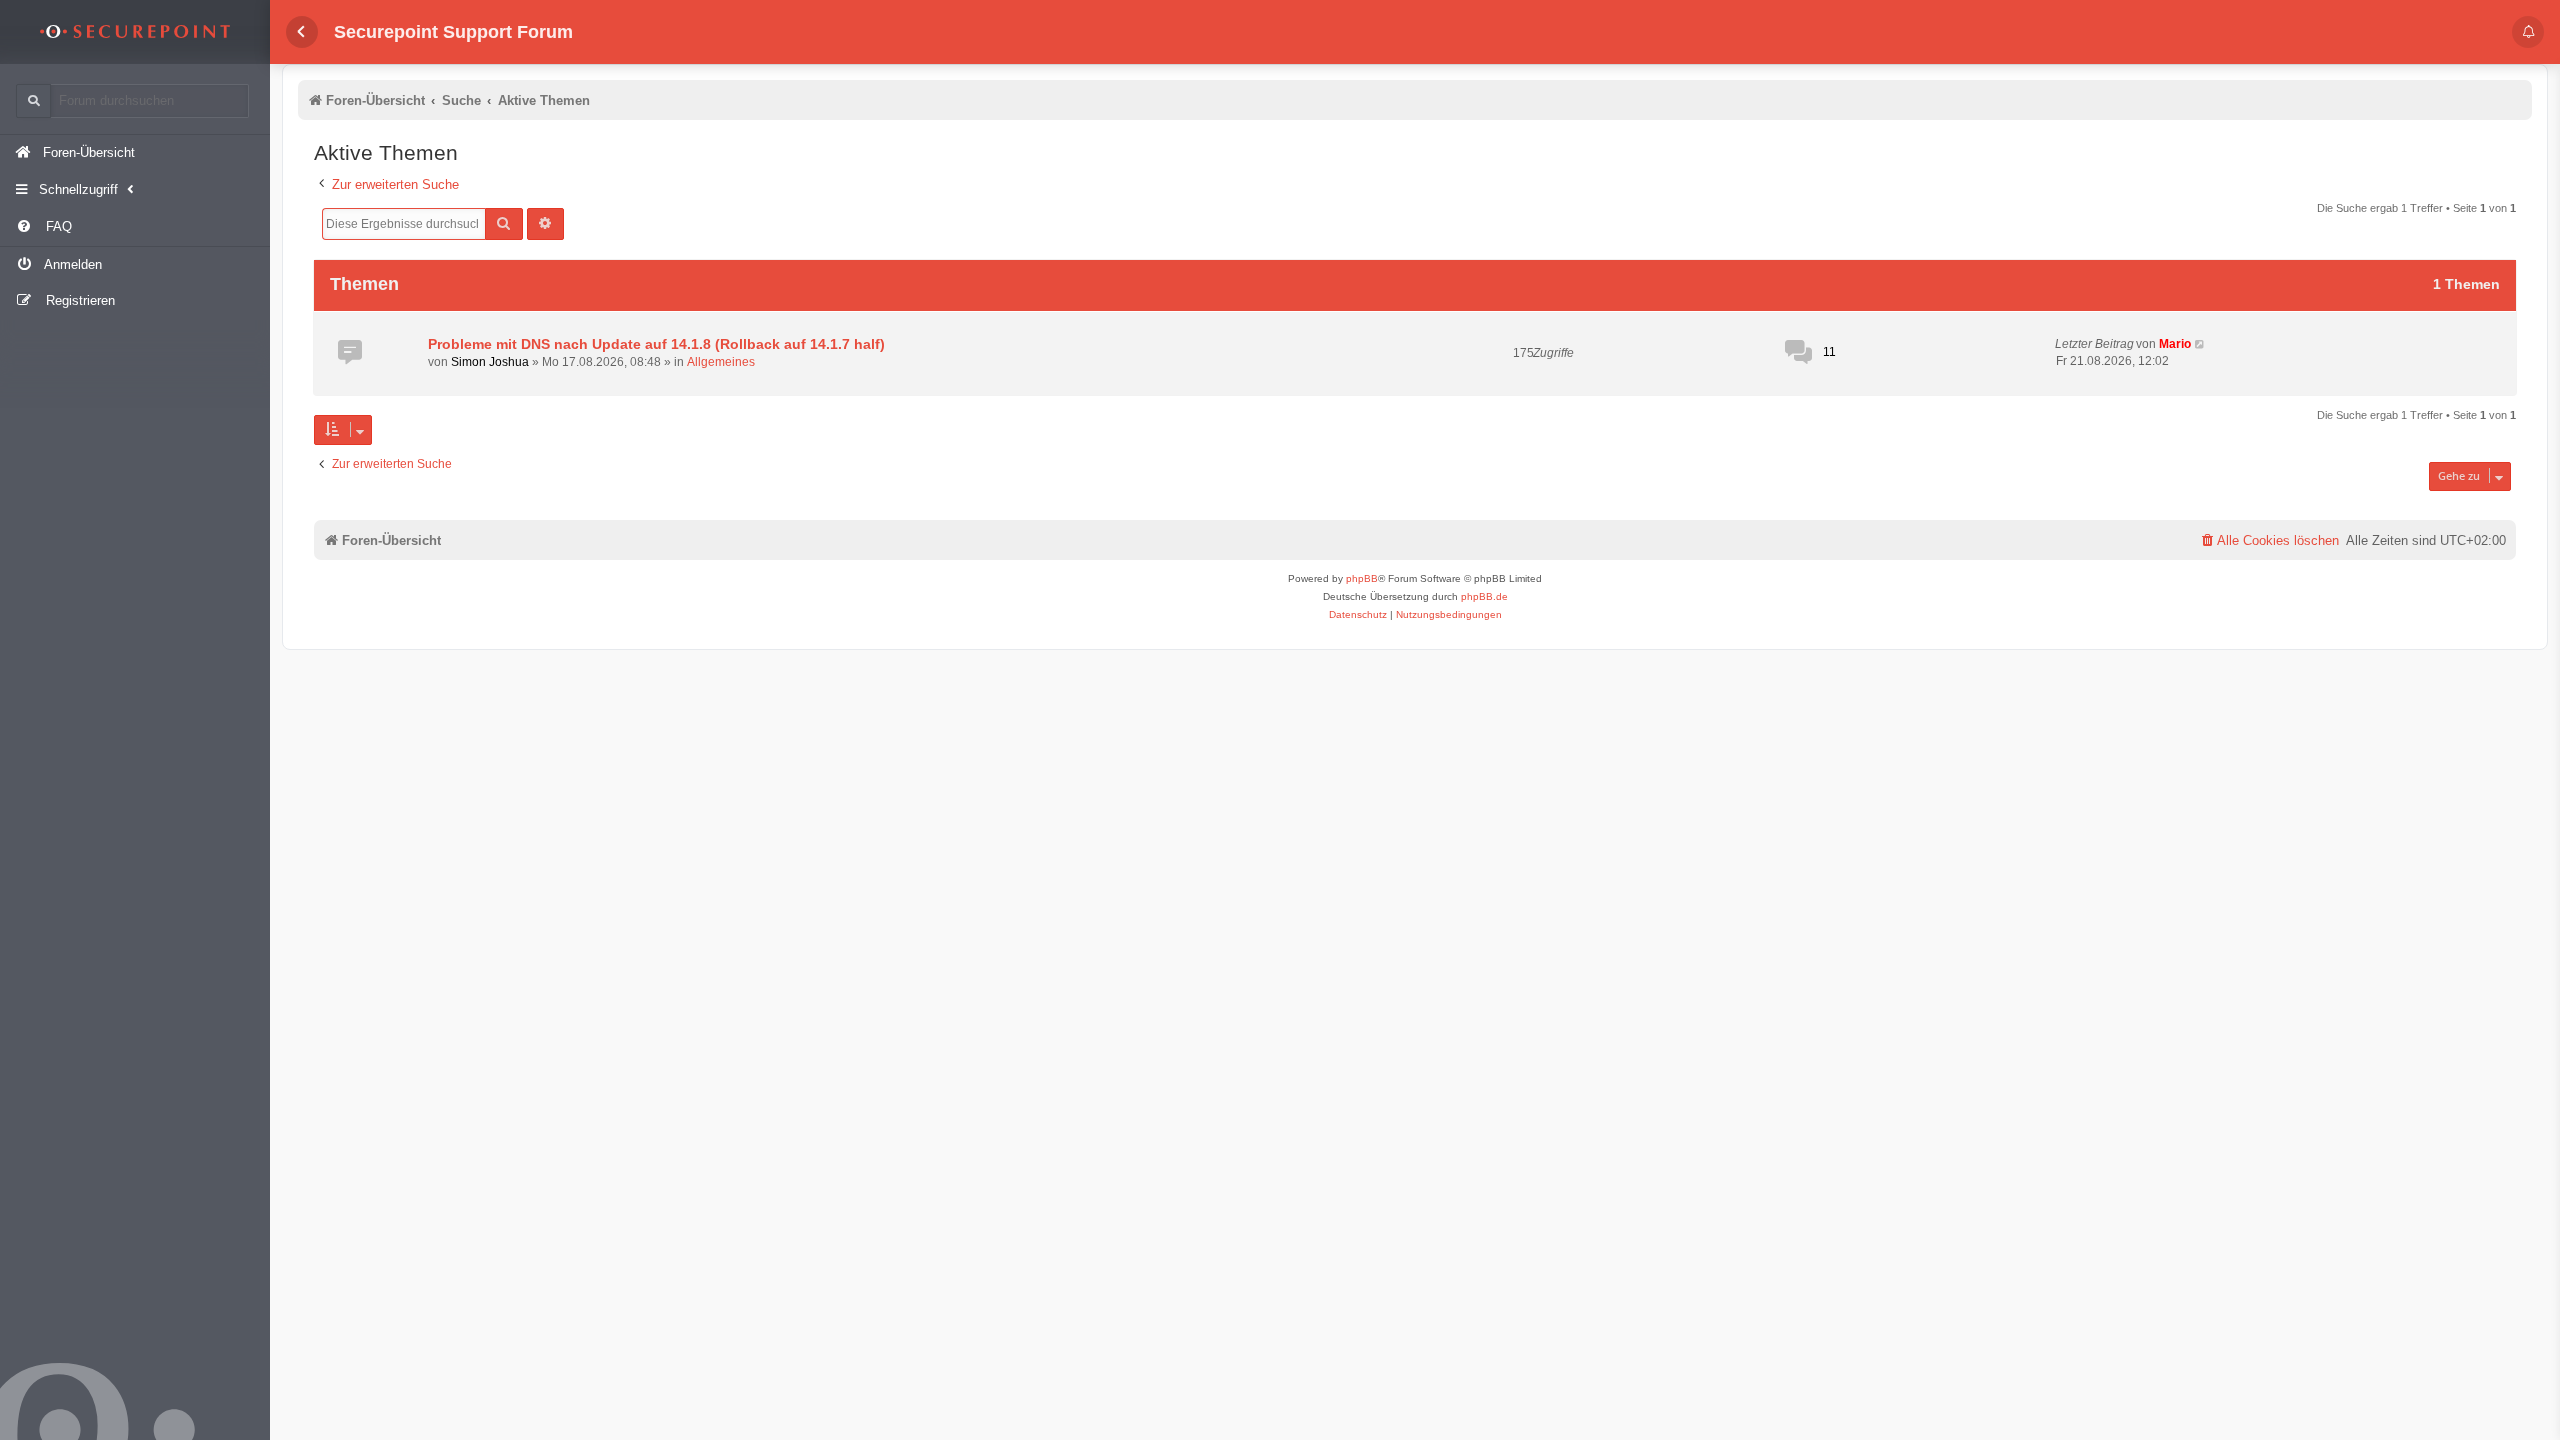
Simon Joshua (490, 362)
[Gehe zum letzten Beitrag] (2200, 344)
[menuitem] (135, 227)
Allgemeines (721, 362)
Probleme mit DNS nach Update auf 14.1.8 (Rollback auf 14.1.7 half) (656, 344)
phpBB (1362, 578)
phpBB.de (1484, 596)
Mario (2175, 344)
